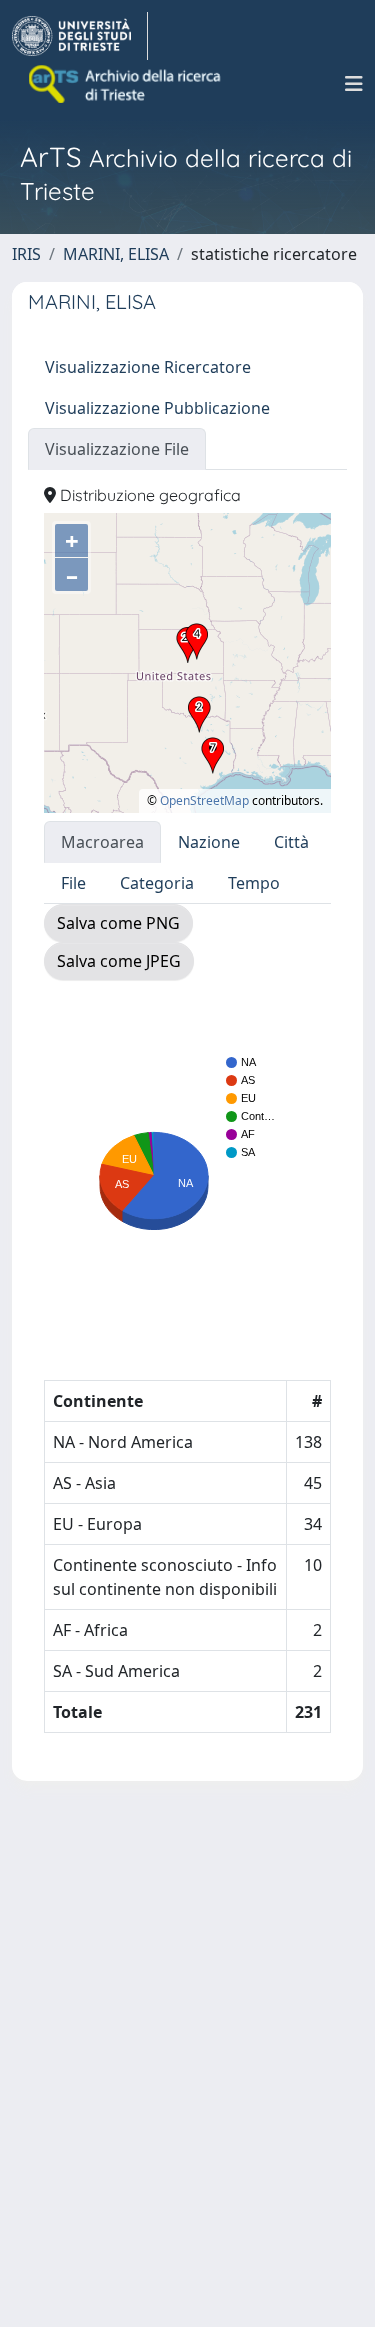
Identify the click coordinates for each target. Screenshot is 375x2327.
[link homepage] (80, 36)
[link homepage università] (126, 84)
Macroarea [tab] (102, 842)
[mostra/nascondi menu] (354, 84)
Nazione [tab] (209, 842)
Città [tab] (291, 842)
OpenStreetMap (204, 800)
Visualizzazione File (117, 449)
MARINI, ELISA (116, 254)
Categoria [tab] (157, 883)
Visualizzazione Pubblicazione (157, 408)
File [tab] (73, 883)
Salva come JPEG (119, 961)
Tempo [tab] (254, 883)
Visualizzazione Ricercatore (148, 367)
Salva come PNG (118, 923)
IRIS (26, 254)
